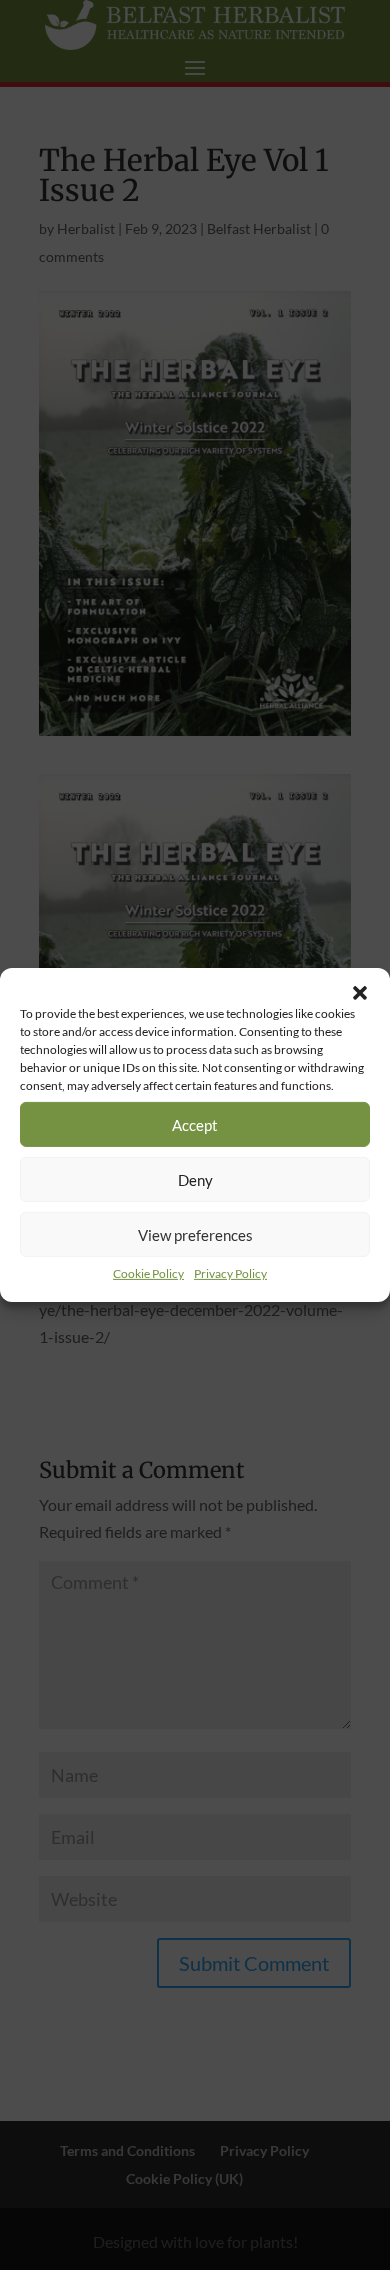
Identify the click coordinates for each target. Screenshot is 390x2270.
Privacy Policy (230, 1273)
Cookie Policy (148, 1273)
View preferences (195, 1234)
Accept (195, 1124)
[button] (360, 993)
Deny (195, 1179)
